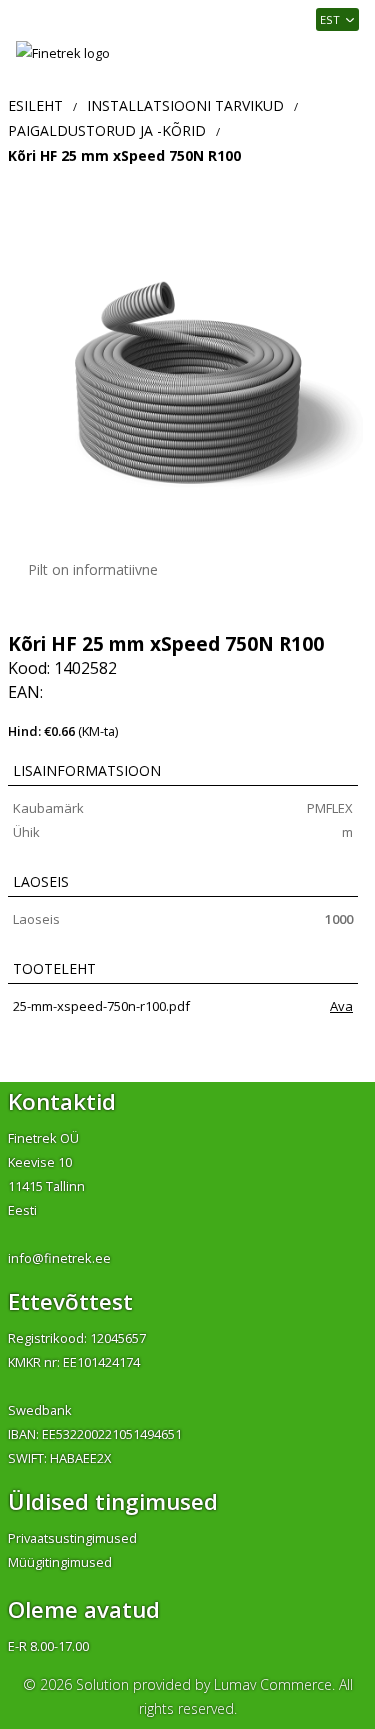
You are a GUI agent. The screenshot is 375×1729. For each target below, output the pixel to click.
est (330, 19)
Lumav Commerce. (274, 1684)
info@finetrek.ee (59, 1258)
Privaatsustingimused (72, 1538)
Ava (341, 1006)
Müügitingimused (60, 1562)
